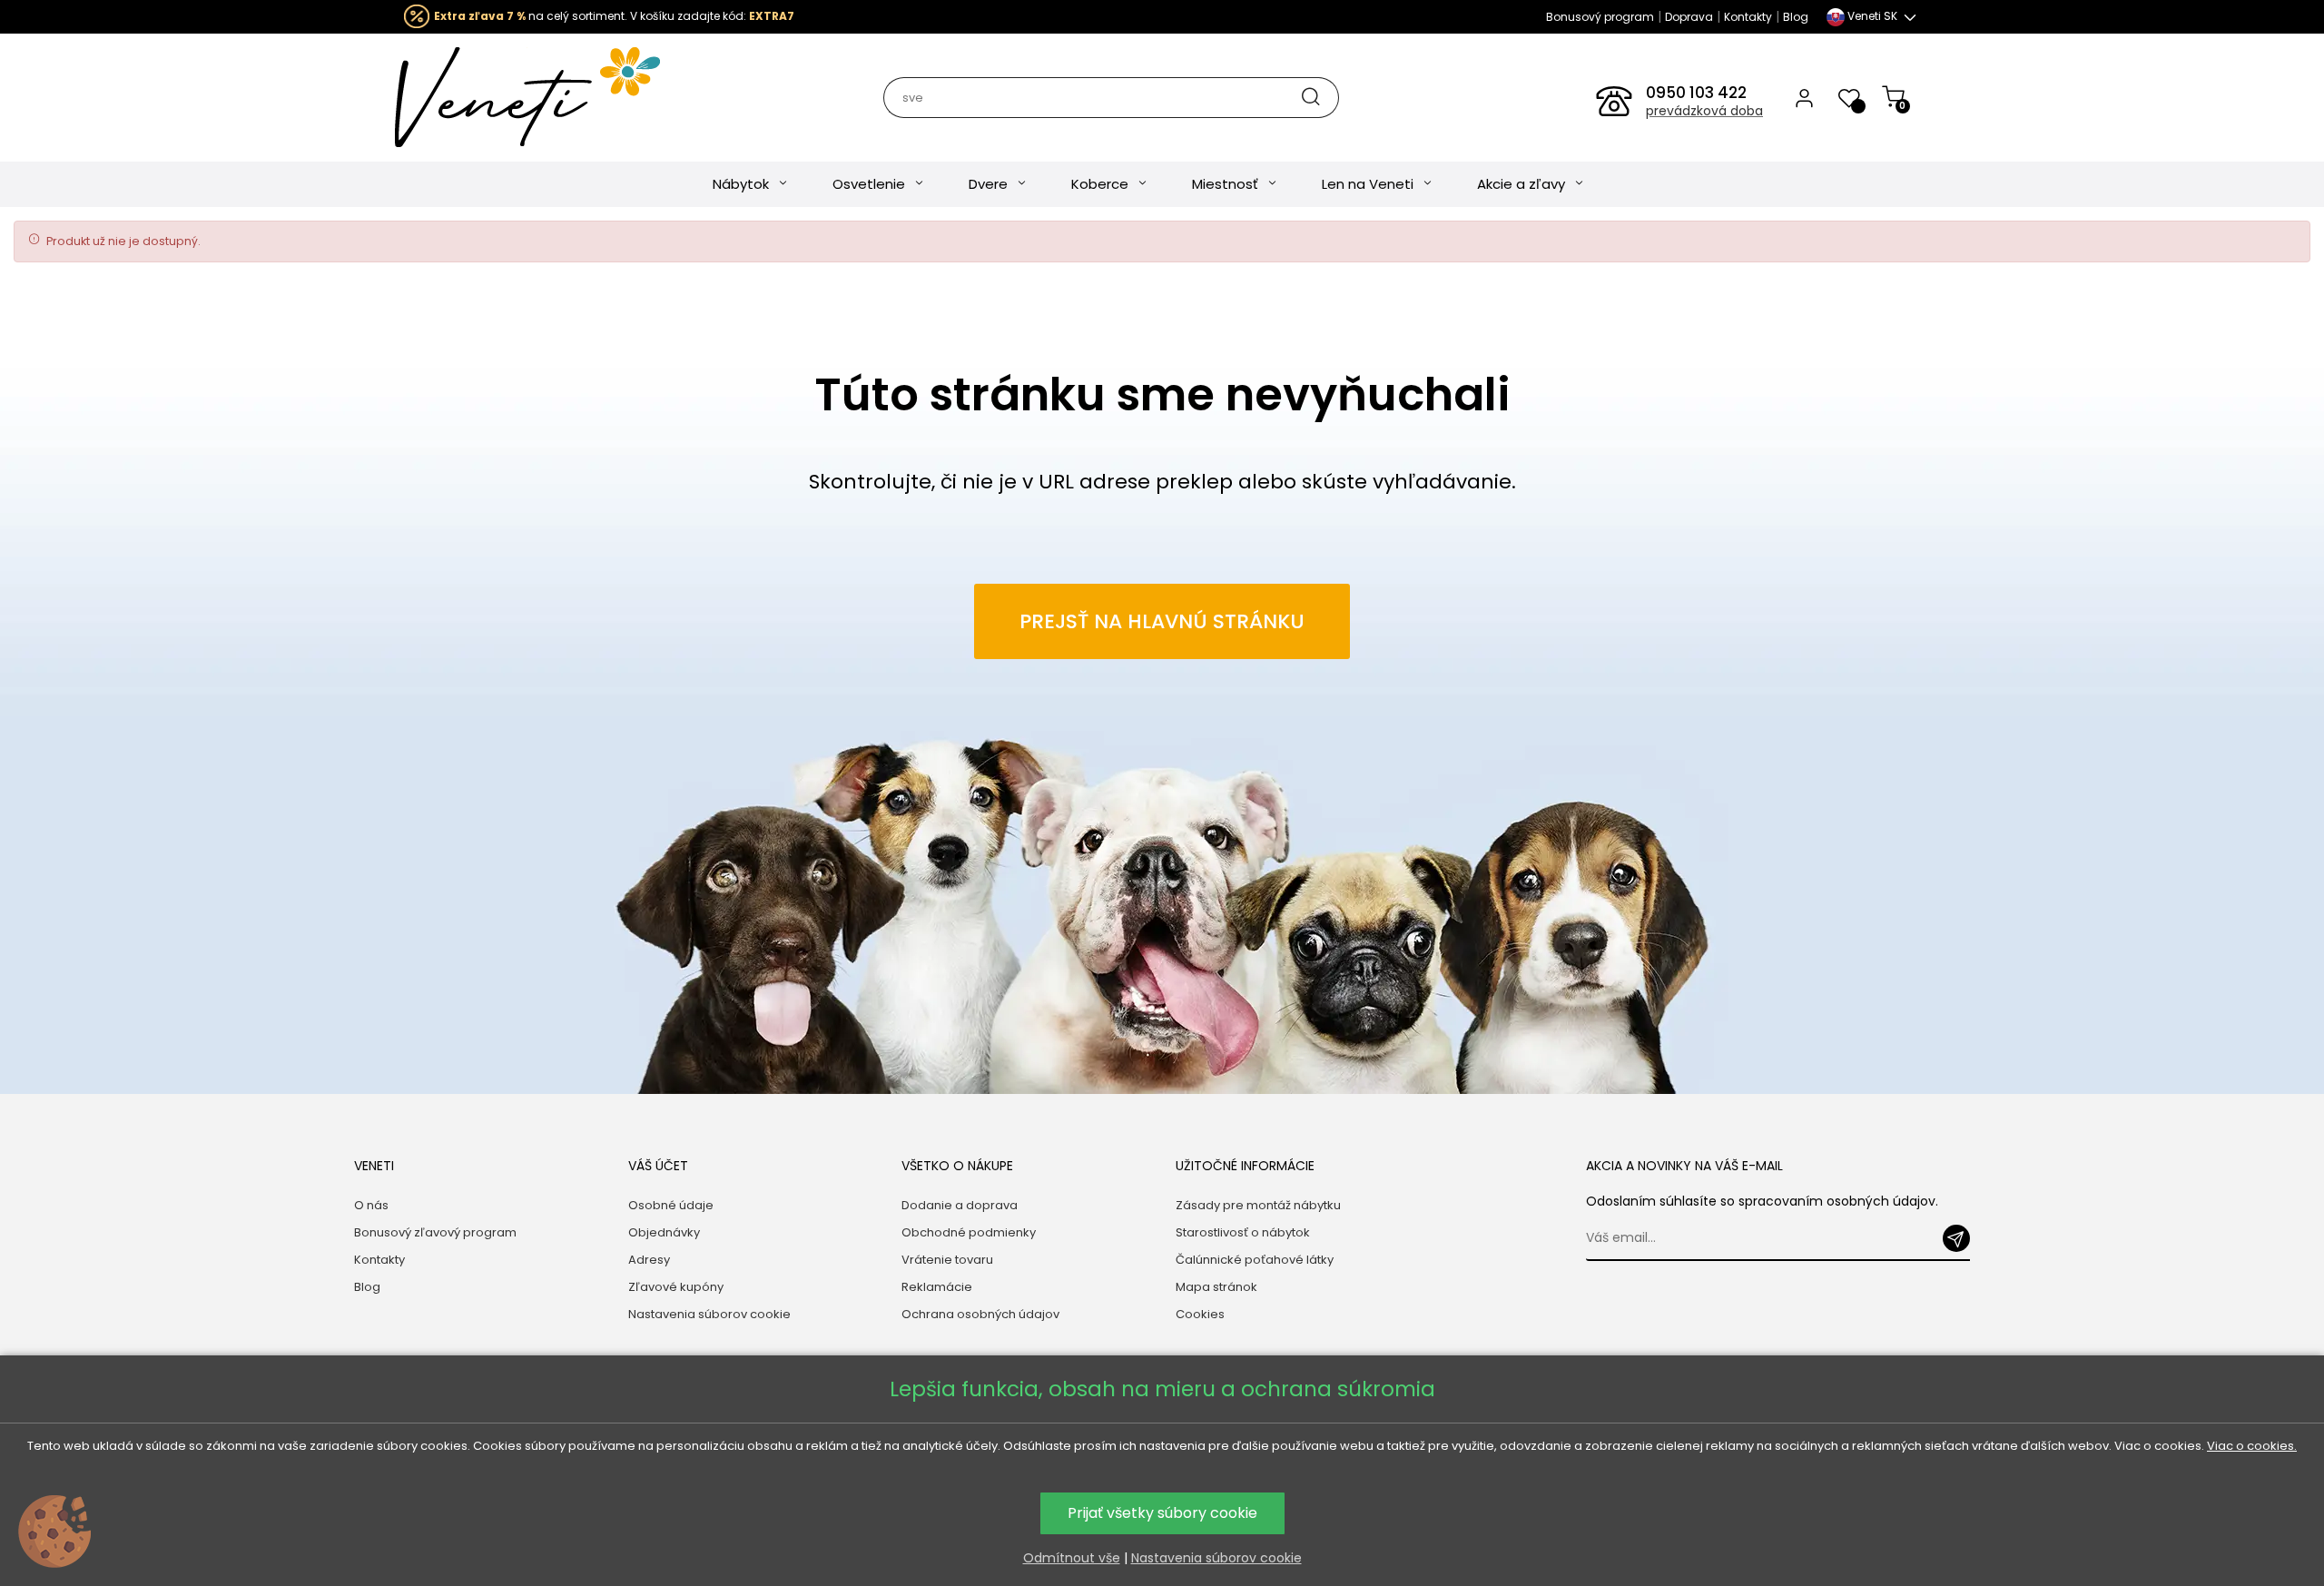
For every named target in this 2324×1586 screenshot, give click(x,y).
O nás (371, 1205)
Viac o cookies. (2252, 1446)
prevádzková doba (1704, 111)
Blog (1796, 17)
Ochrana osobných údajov (980, 1314)
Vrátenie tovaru (947, 1260)
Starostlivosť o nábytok (1243, 1232)
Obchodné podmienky (969, 1232)
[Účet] (1804, 97)
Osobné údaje (671, 1205)
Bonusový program (1600, 17)
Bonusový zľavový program (435, 1232)
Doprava (1689, 17)
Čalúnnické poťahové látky (1255, 1260)
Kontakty (1748, 17)
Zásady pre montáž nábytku (1258, 1205)
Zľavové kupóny (676, 1287)
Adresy (649, 1260)
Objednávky (664, 1232)
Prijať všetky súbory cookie (1162, 1513)
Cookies (1200, 1314)
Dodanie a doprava (960, 1205)
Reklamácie (937, 1287)
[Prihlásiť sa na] (1956, 1238)
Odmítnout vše (1072, 1558)
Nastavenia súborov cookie (709, 1314)
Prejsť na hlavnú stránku (1162, 621)
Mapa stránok (1216, 1287)
